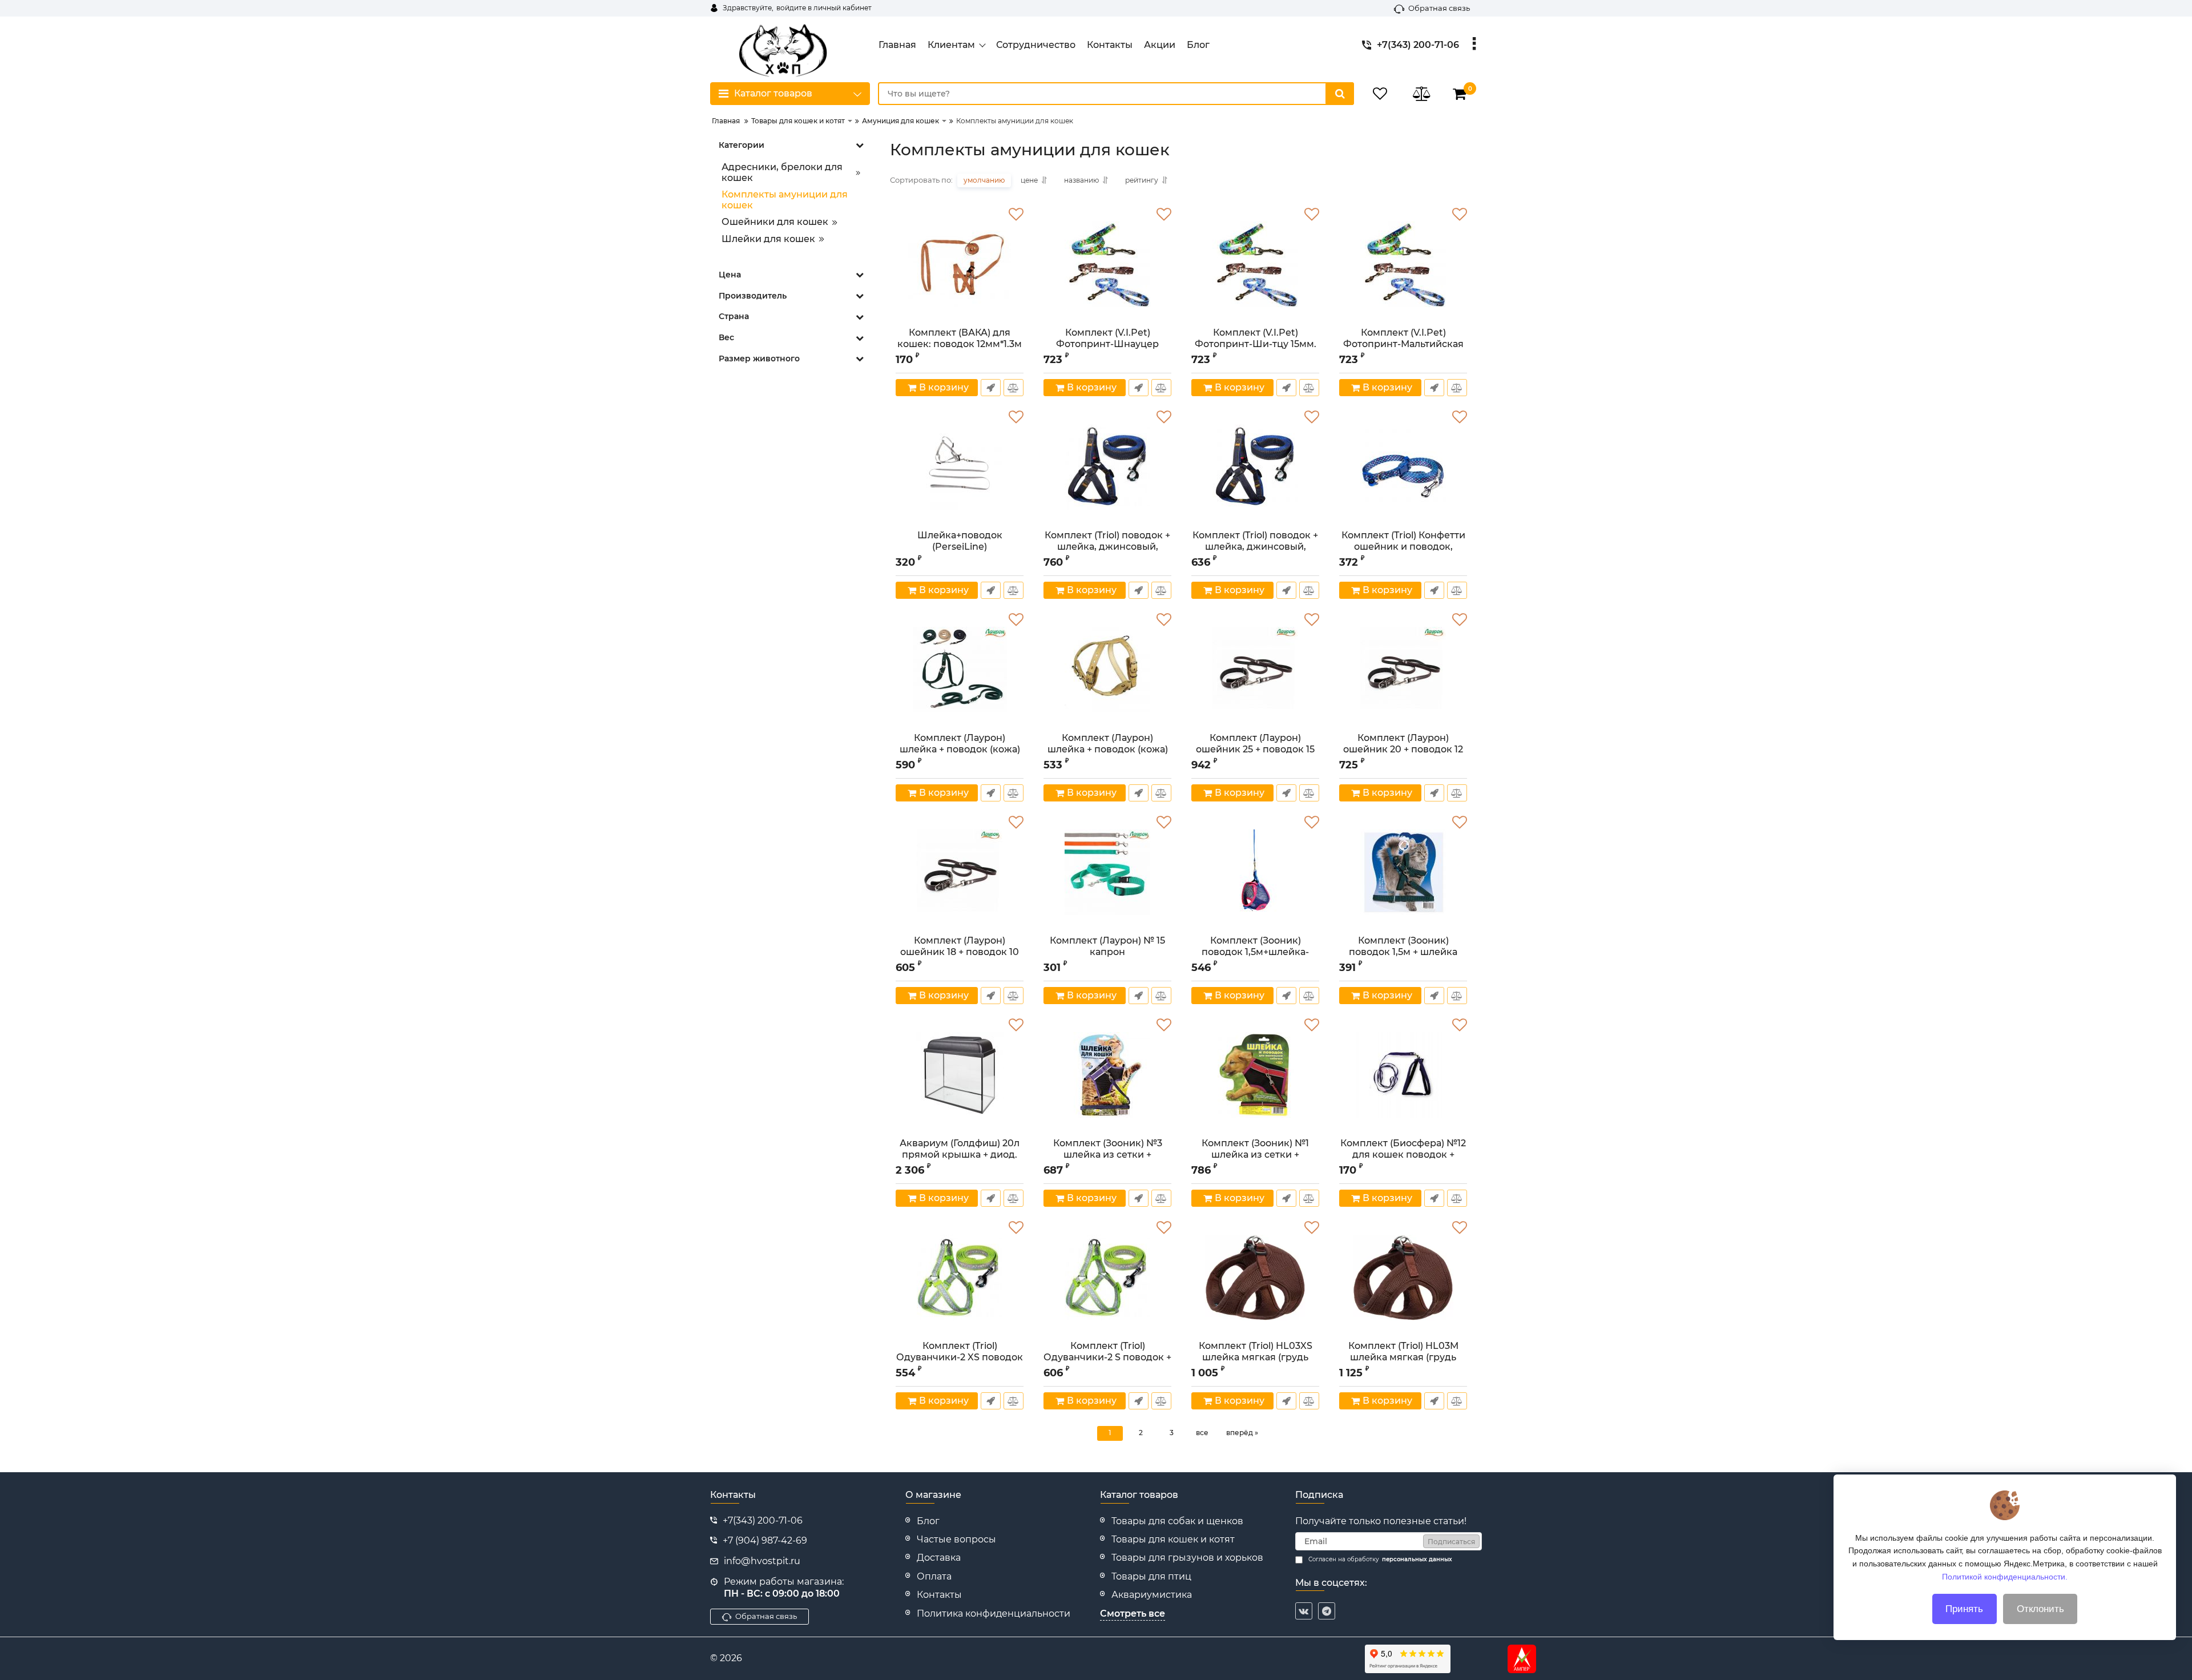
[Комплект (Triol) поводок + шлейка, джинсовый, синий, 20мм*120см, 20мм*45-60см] (1107, 467)
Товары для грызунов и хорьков (1187, 1558)
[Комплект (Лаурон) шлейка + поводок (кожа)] (1107, 670)
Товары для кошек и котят (1173, 1539)
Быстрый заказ (991, 388)
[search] (1340, 94)
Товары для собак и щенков (1177, 1521)
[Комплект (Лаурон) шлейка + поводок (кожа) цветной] (960, 670)
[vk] (1304, 1611)
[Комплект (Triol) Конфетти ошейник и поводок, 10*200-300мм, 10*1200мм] (1403, 467)
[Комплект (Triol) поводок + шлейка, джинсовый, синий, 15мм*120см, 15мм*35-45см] (1255, 467)
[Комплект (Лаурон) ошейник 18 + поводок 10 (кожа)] (960, 872)
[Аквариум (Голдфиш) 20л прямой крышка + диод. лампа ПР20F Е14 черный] (960, 1075)
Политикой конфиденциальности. (2005, 1576)
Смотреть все (1133, 1613)
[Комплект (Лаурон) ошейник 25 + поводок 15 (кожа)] (1255, 670)
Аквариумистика (1152, 1595)
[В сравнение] (1014, 388)
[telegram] (1327, 1611)
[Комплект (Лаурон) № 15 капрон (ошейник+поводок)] (1107, 872)
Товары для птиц (1151, 1576)
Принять (1964, 1609)
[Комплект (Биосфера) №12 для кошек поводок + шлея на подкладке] (1403, 1075)
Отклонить (2040, 1609)
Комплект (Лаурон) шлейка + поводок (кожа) (1108, 748)
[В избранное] (1016, 215)
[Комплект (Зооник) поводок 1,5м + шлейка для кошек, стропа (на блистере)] (1403, 872)
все (1202, 1433)
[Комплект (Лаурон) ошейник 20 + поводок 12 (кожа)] (1403, 670)
